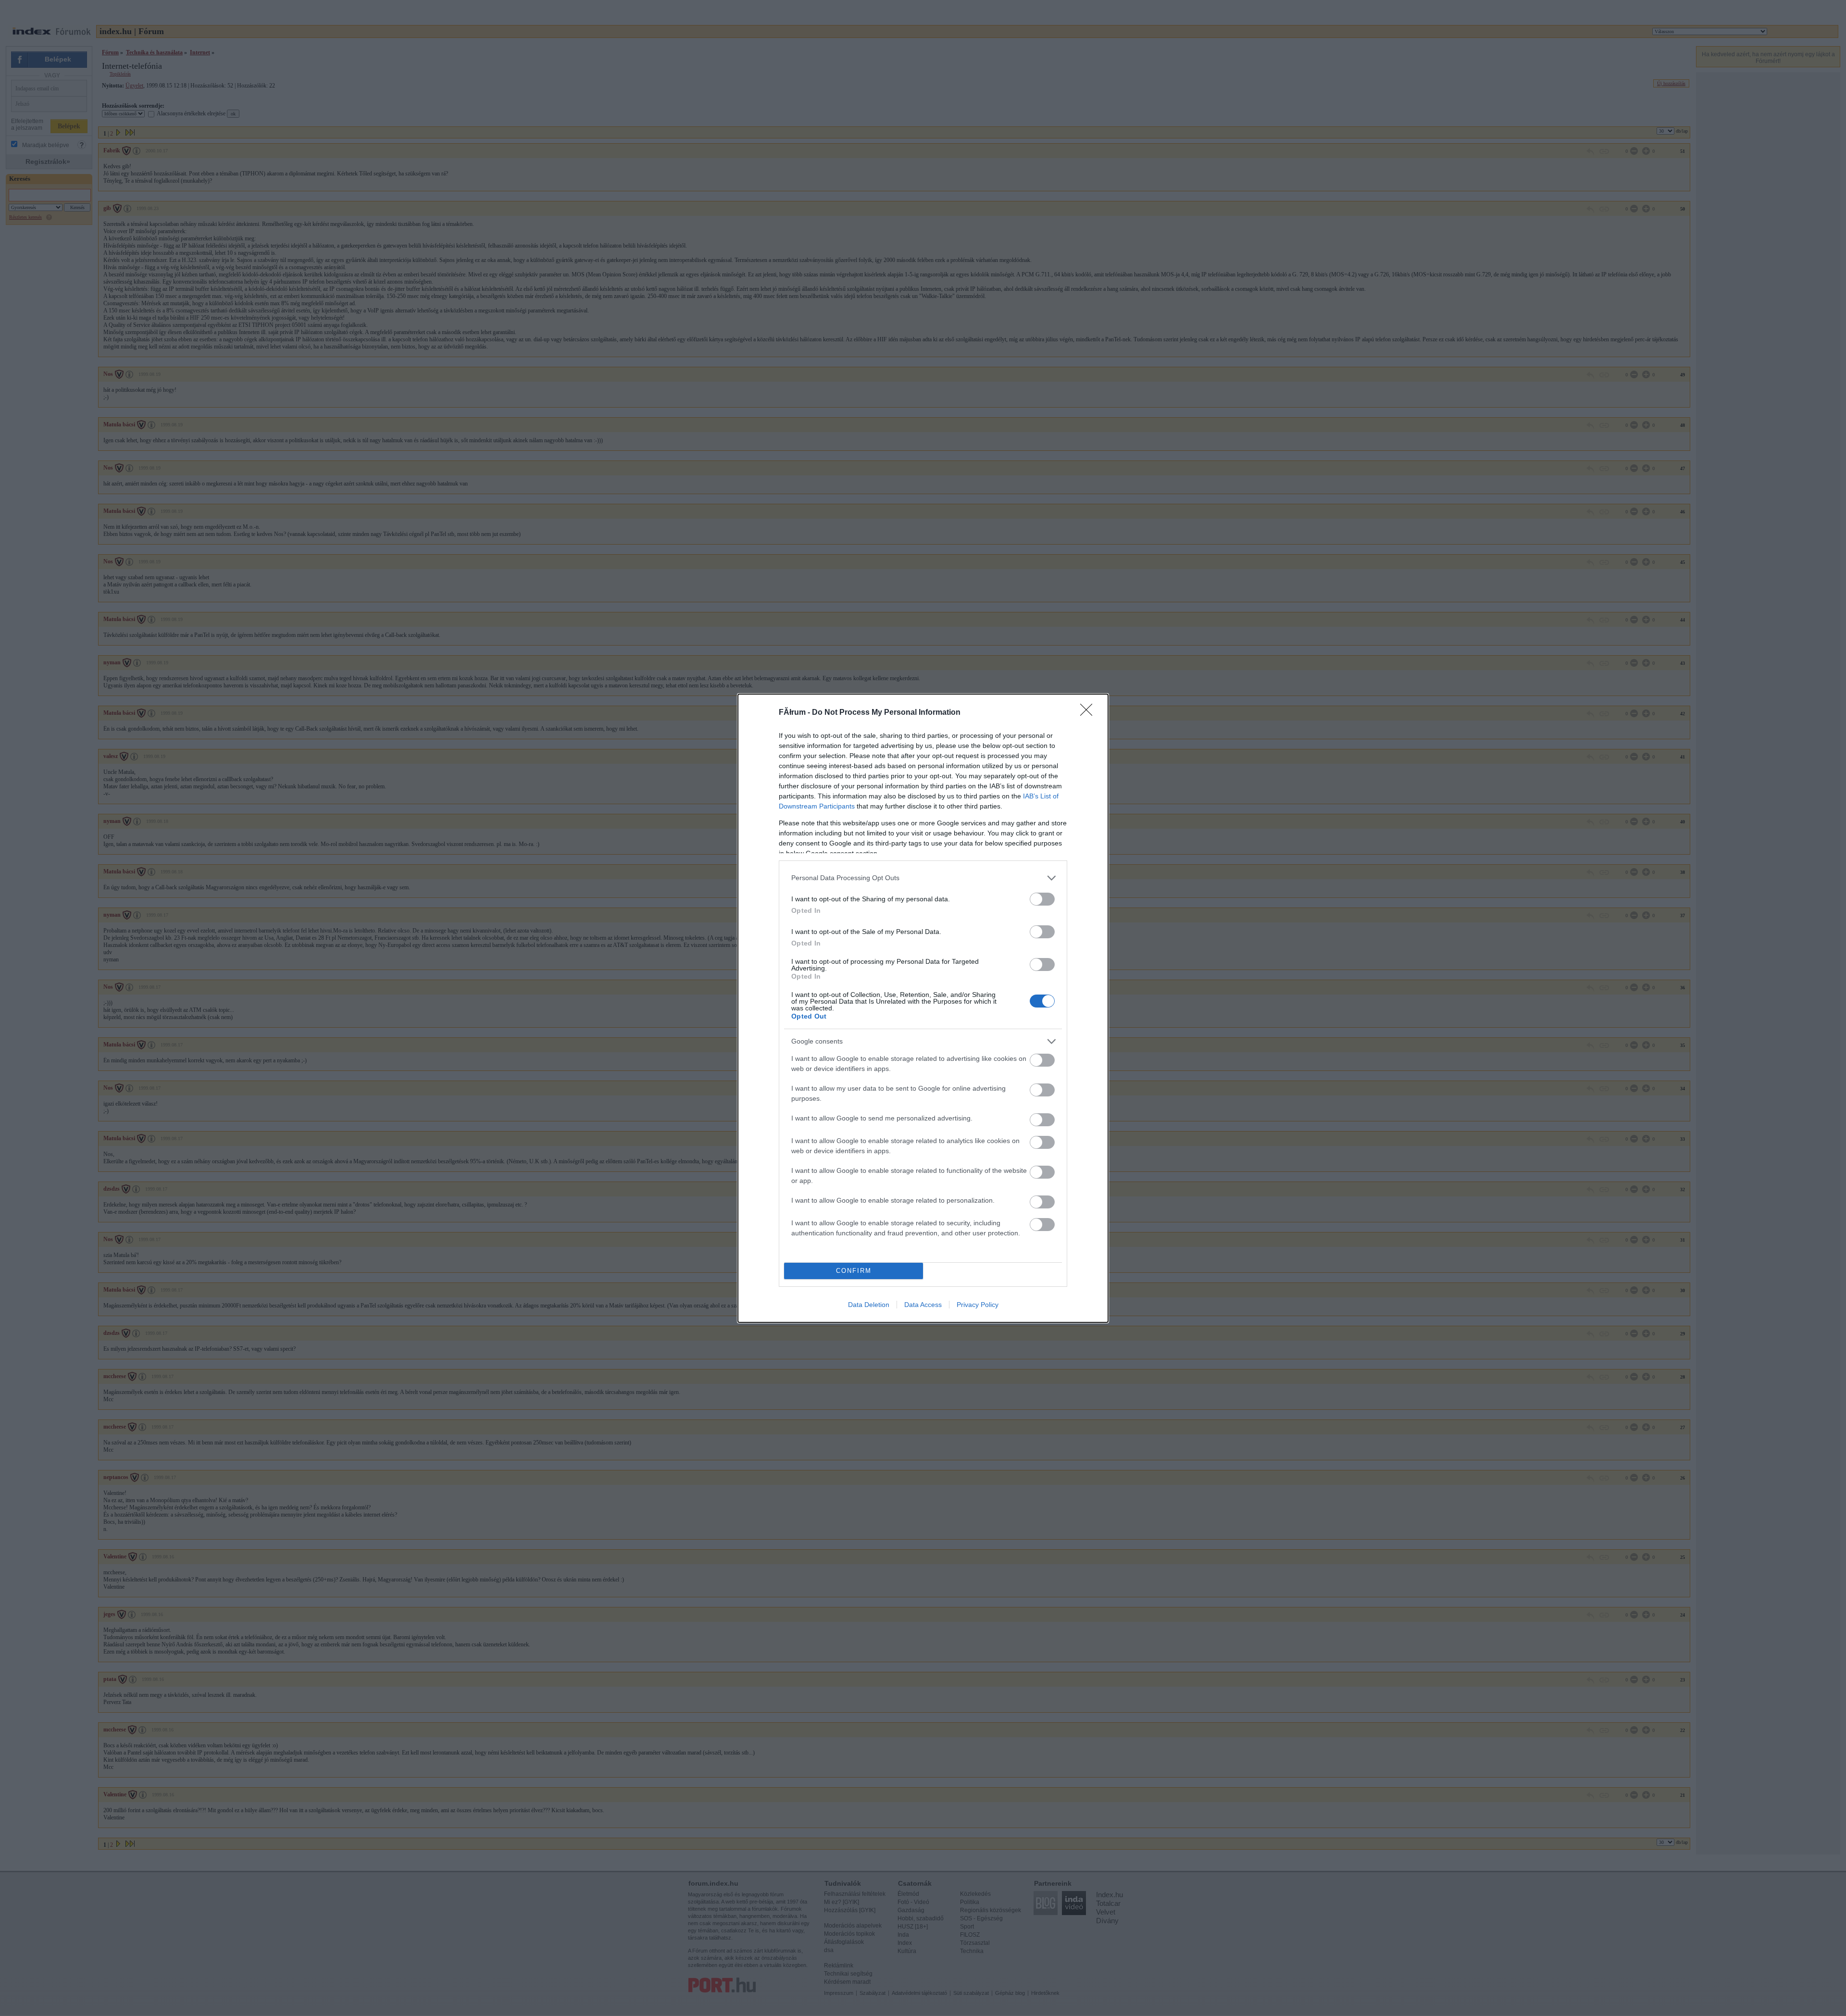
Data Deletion (869, 1305)
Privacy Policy (978, 1305)
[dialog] (923, 1008)
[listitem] (923, 878)
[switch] (1042, 899)
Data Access (923, 1305)
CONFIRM (854, 1271)
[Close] (1089, 713)
